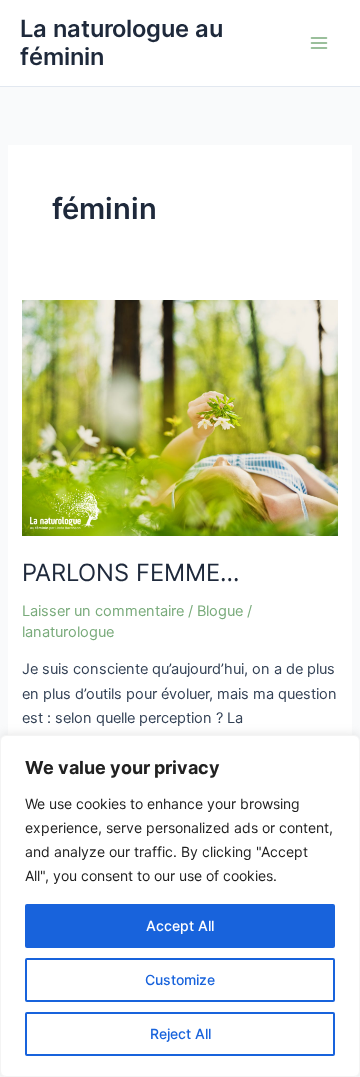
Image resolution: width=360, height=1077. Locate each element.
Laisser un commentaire (103, 611)
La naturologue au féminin (121, 42)
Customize (180, 979)
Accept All (180, 925)
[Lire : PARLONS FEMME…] (179, 417)
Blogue (220, 611)
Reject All (180, 1033)
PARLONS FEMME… (130, 572)
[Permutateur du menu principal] (319, 43)
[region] (180, 906)
